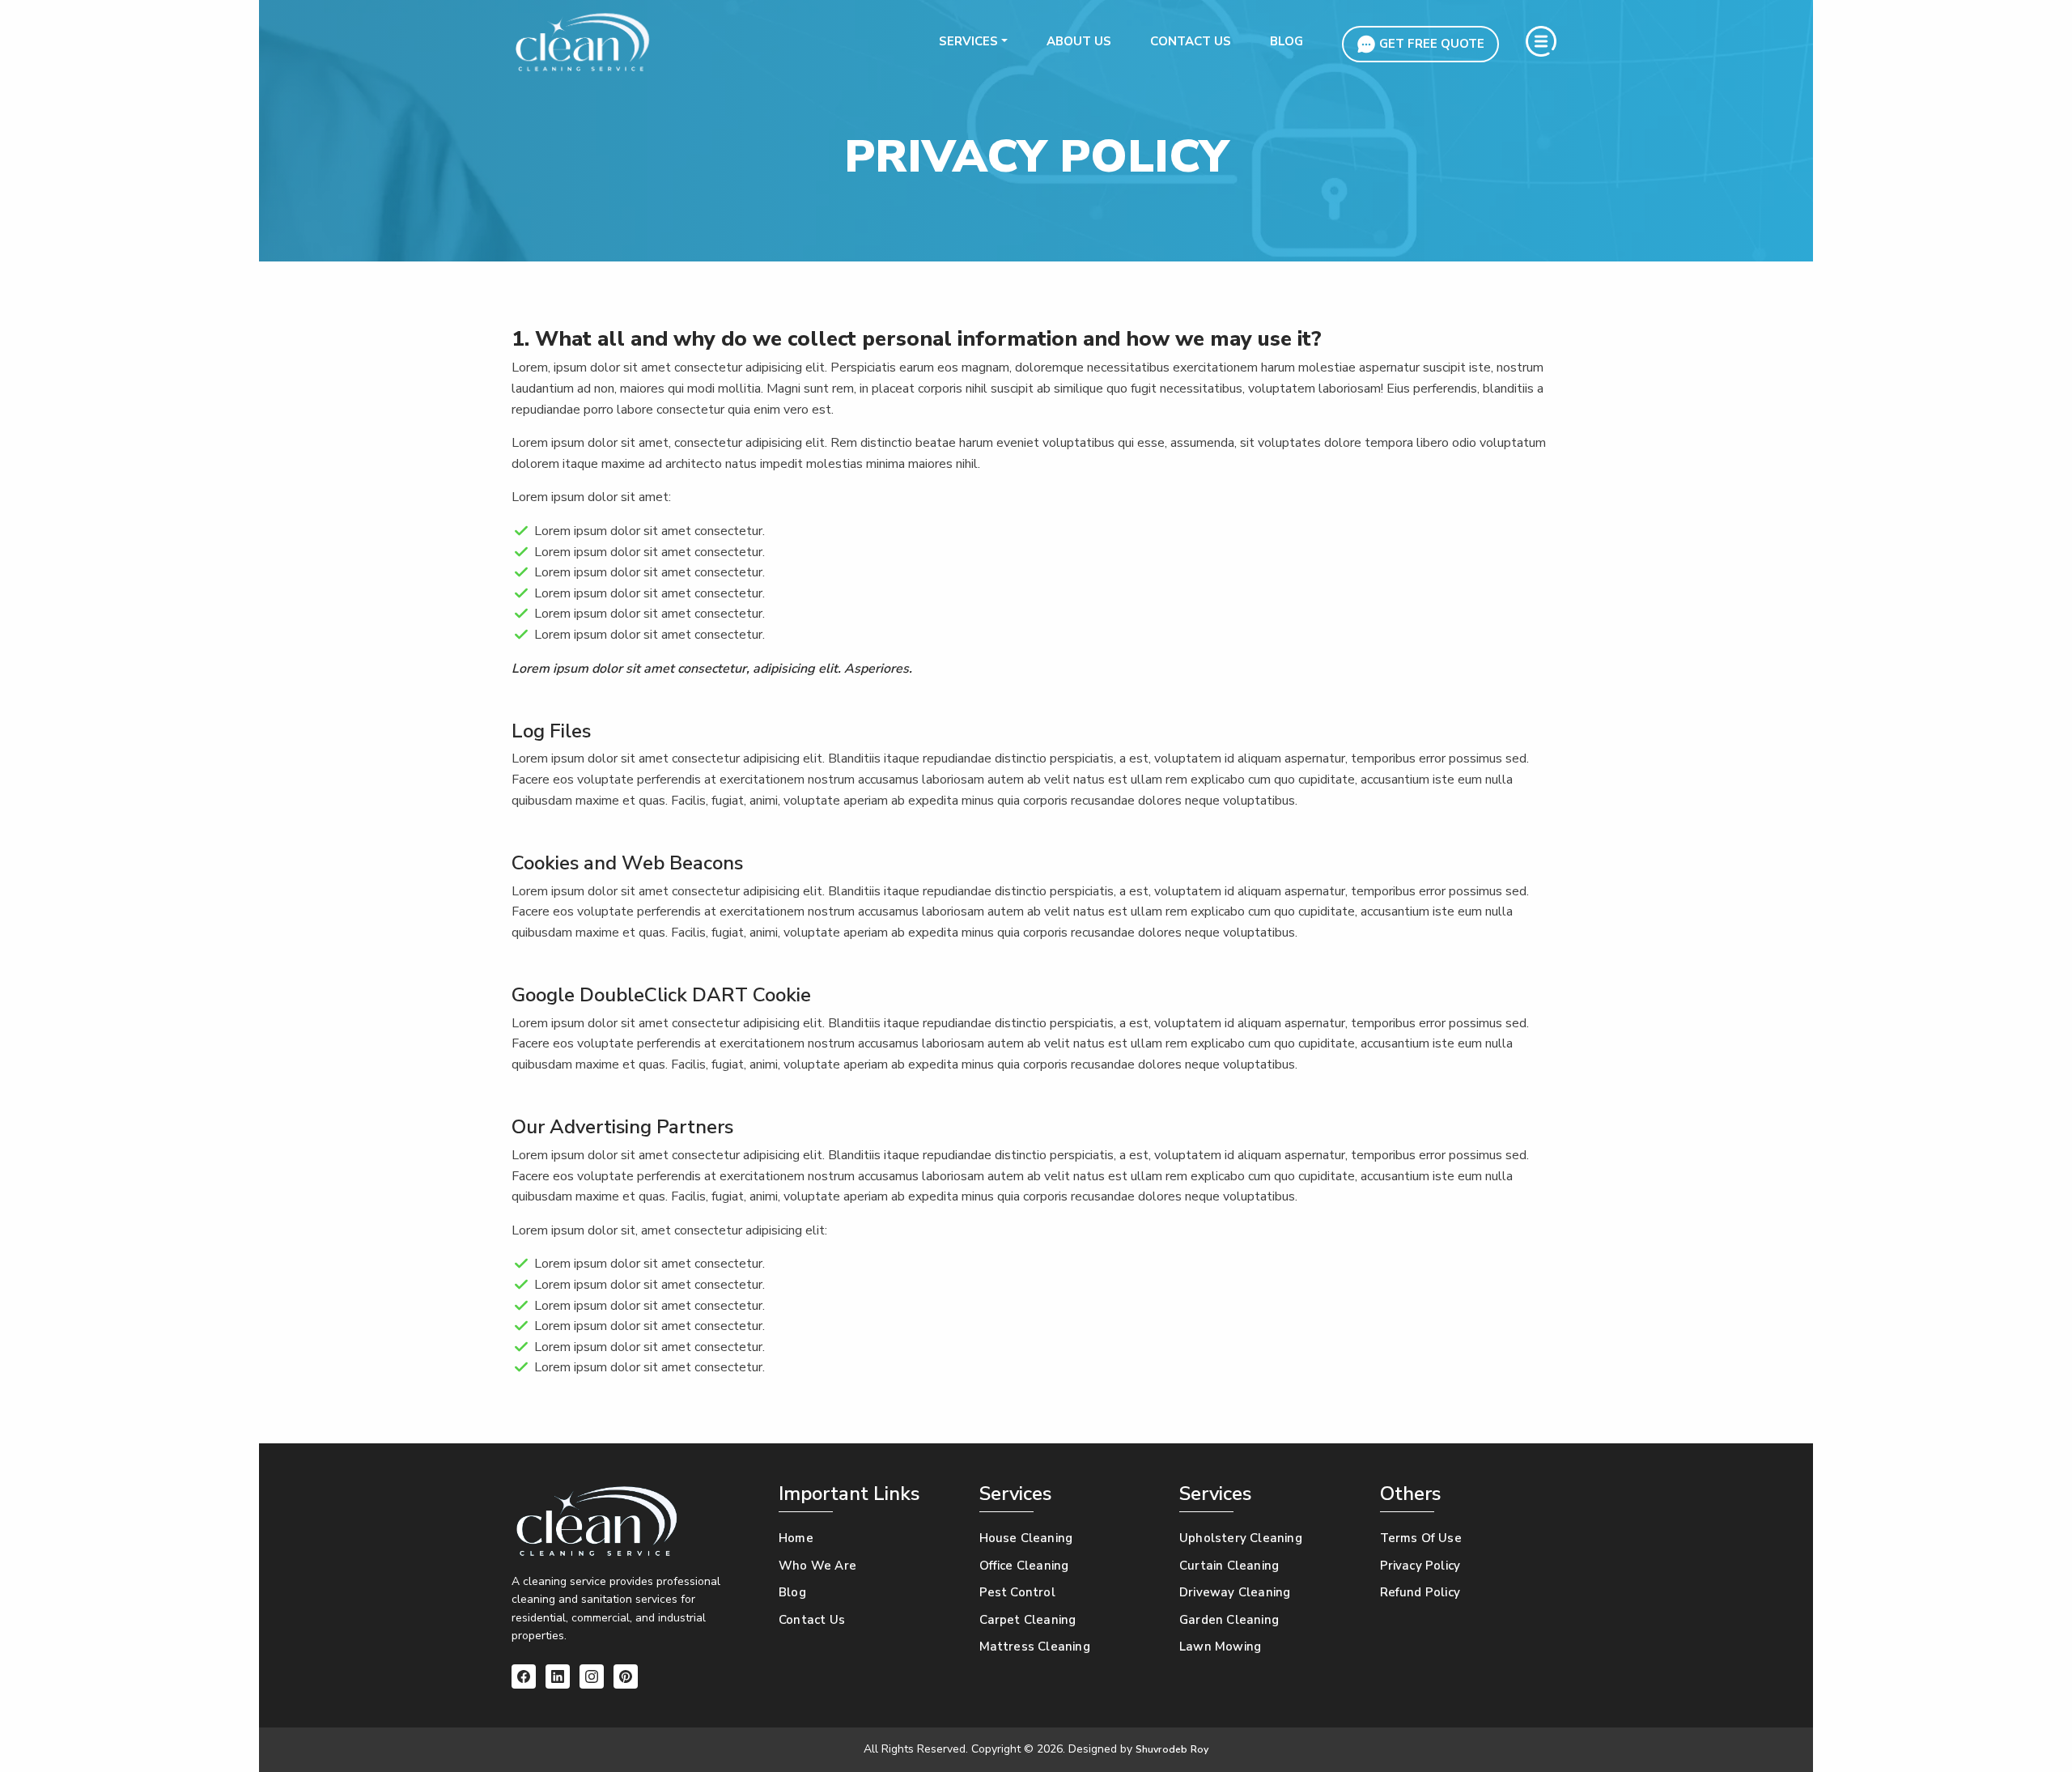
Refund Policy (1420, 1592)
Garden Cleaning (1229, 1620)
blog (1287, 41)
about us (1079, 41)
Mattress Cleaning (1035, 1647)
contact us (1191, 41)
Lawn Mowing (1220, 1647)
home (796, 1538)
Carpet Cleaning (1028, 1620)
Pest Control (1017, 1592)
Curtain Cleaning (1229, 1566)
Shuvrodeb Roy (1172, 1749)
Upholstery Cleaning (1241, 1538)
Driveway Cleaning (1235, 1592)
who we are (817, 1566)
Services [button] (968, 41)
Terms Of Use (1421, 1538)
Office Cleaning (1024, 1566)
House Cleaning (1026, 1538)
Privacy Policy (1420, 1566)
